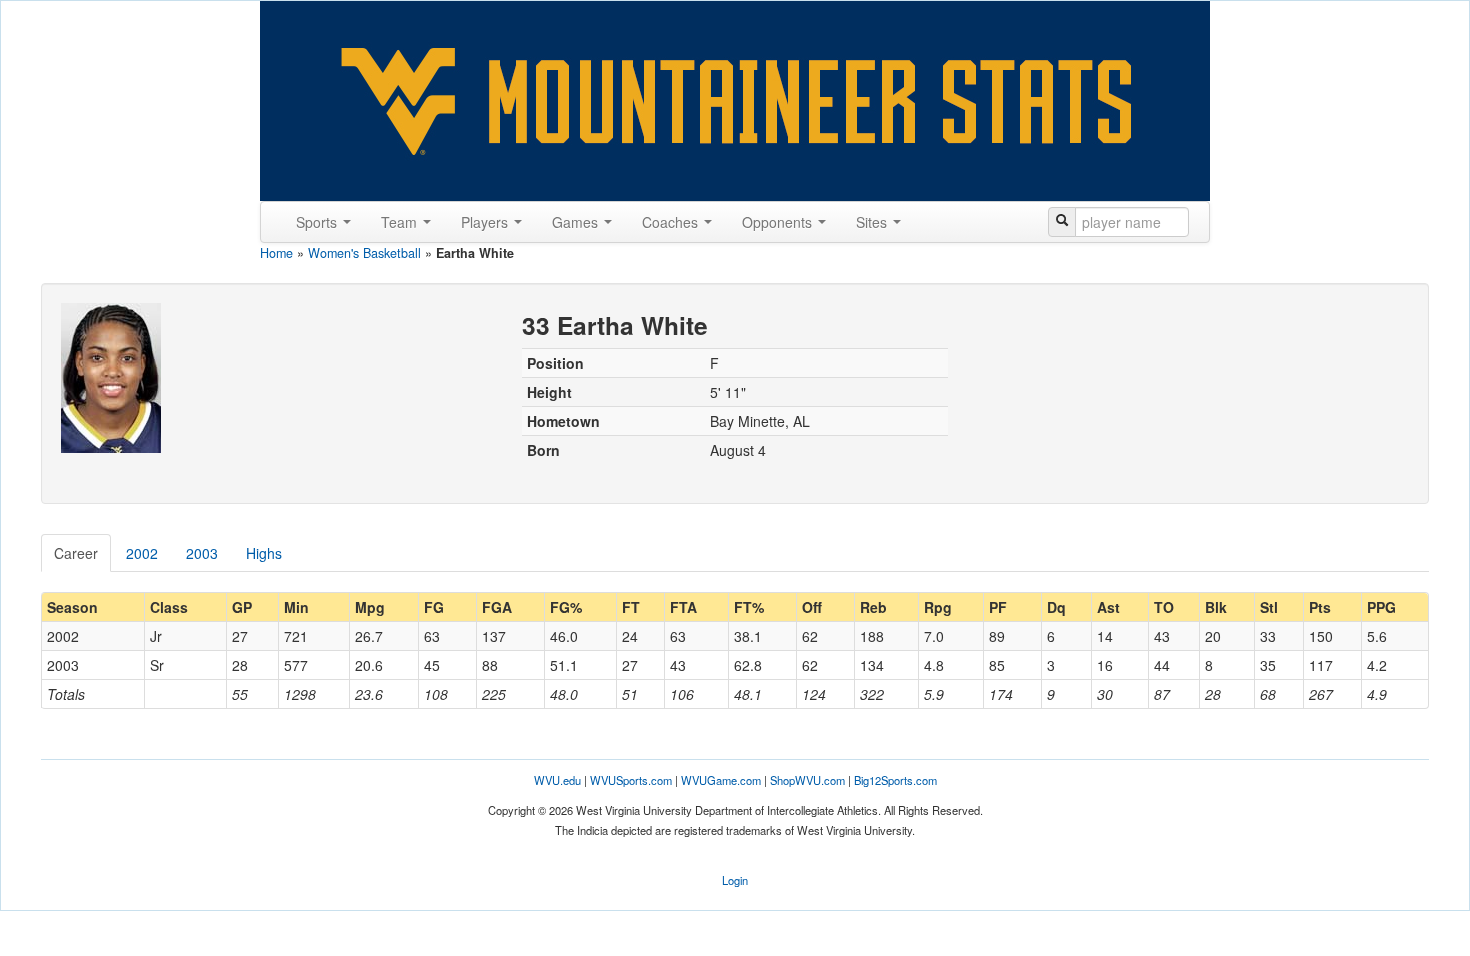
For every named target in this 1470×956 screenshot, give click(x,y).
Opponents (779, 222)
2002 (142, 553)
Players (486, 222)
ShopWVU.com (807, 780)
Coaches (672, 222)
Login (735, 880)
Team (401, 222)
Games (577, 222)
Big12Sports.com (895, 780)
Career (76, 553)
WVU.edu (557, 780)
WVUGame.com (721, 780)
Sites (873, 222)
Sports (318, 222)
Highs (264, 553)
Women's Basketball (364, 253)
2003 (202, 553)
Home (276, 253)
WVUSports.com (631, 780)
